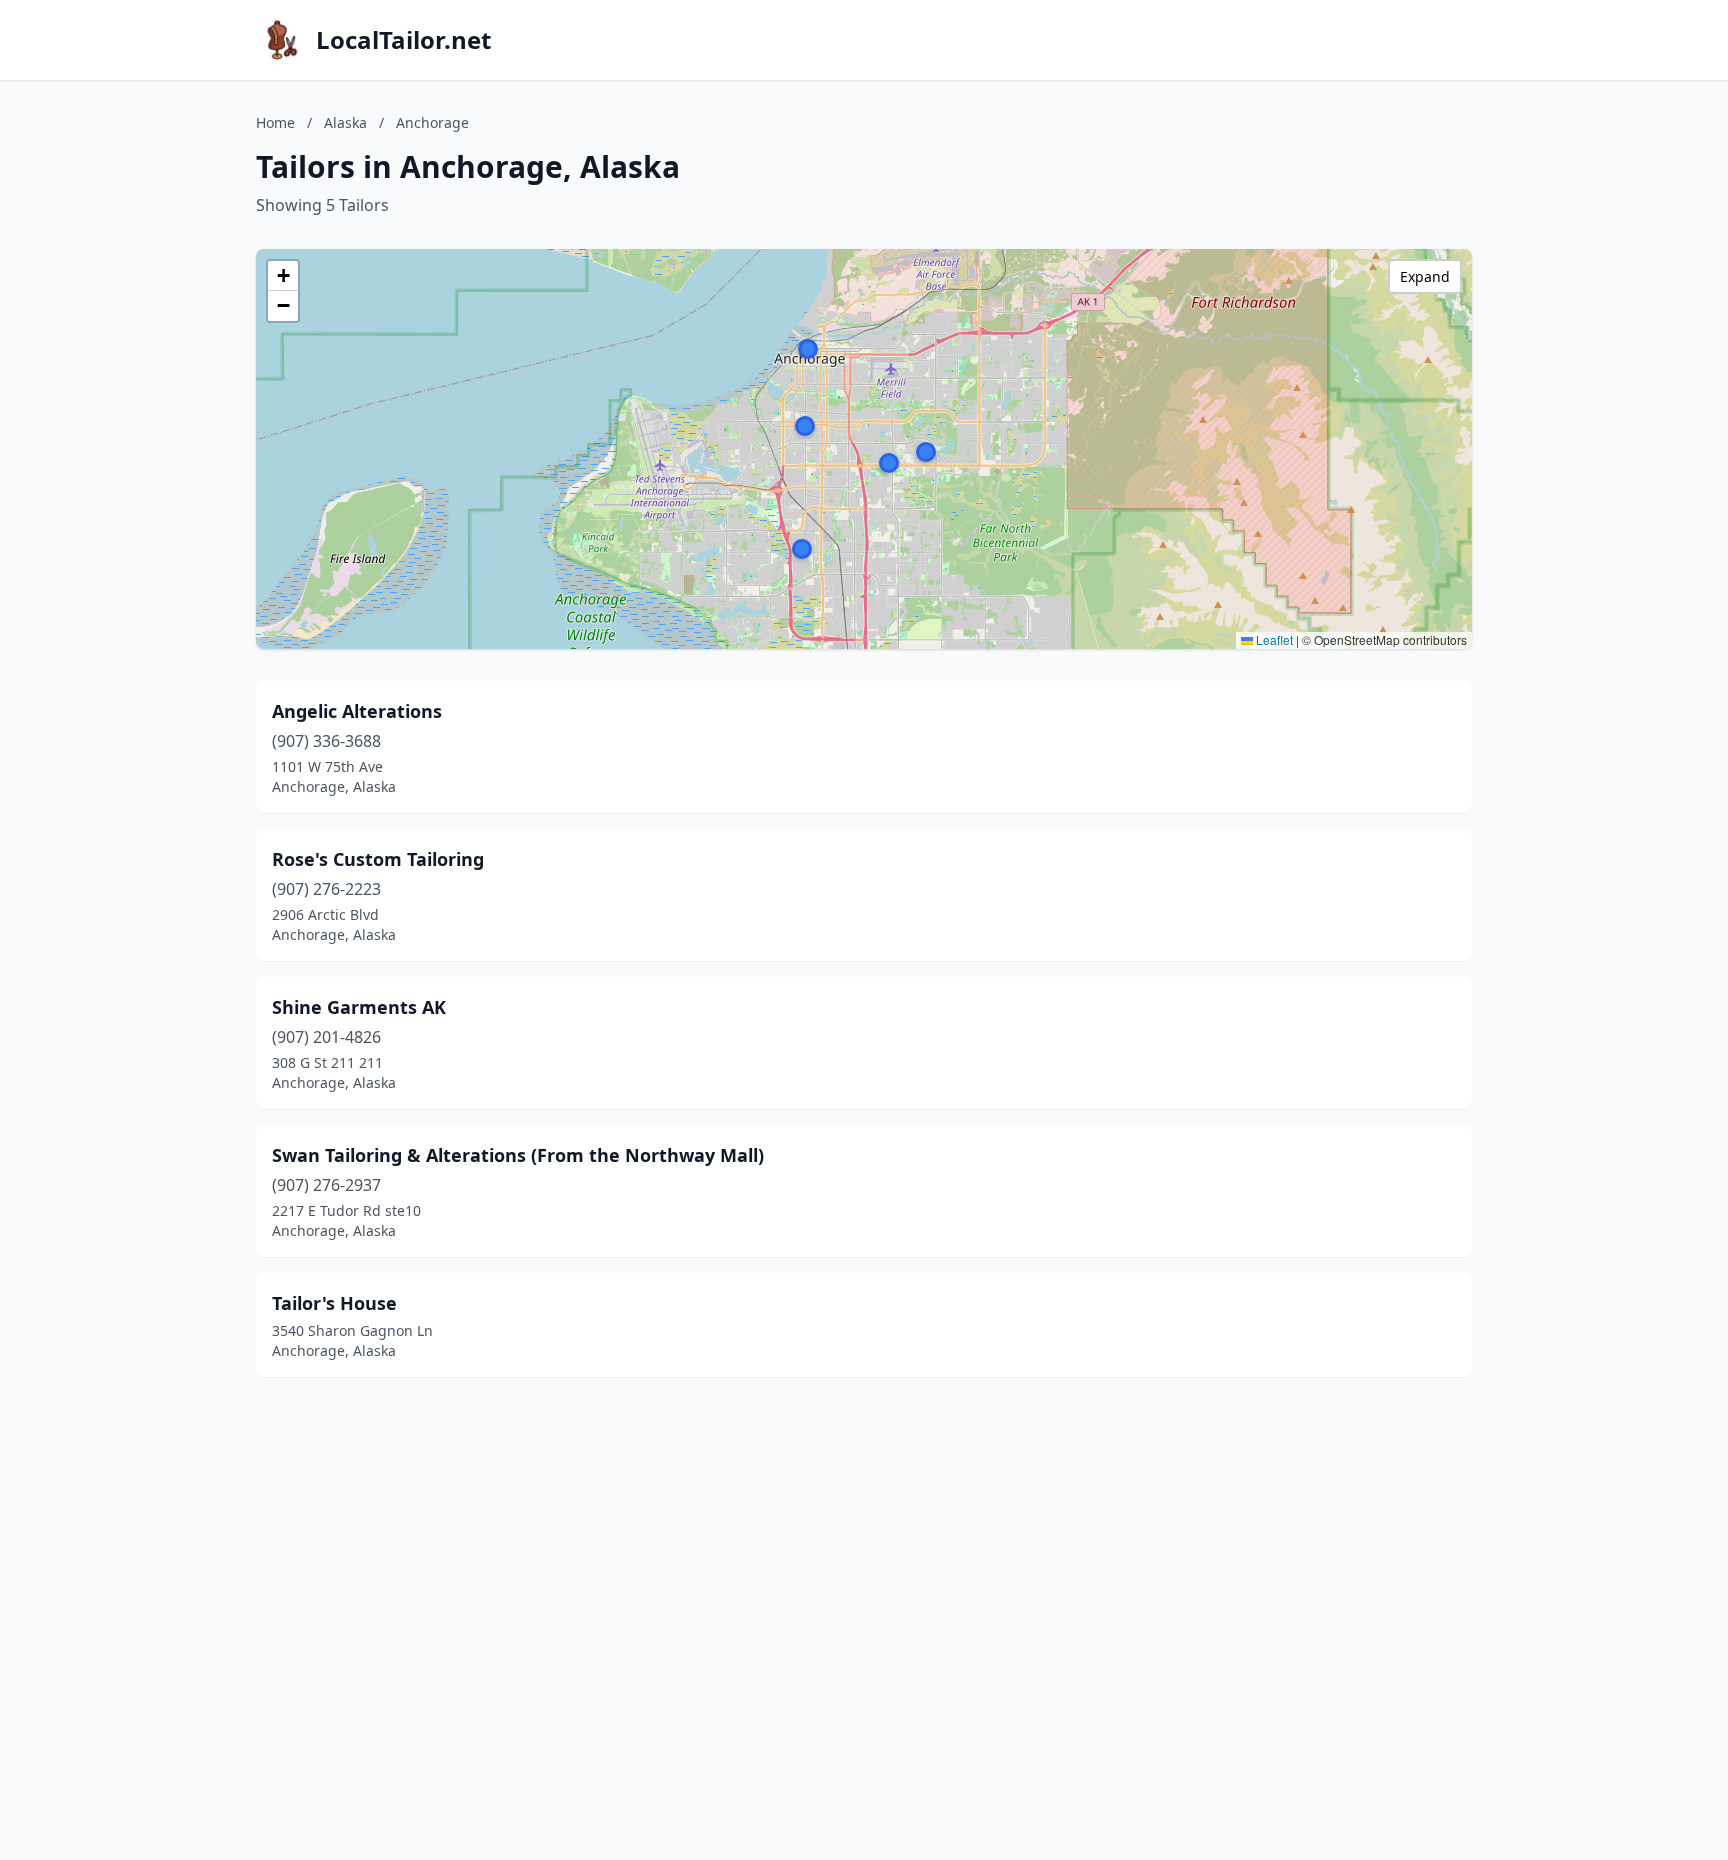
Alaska (345, 122)
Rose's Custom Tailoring (378, 859)
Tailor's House (334, 1303)
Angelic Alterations (357, 711)
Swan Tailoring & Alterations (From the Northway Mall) (518, 1155)
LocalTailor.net (403, 40)
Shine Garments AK (359, 1007)
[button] (802, 549)
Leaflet (1273, 639)
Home (275, 122)
